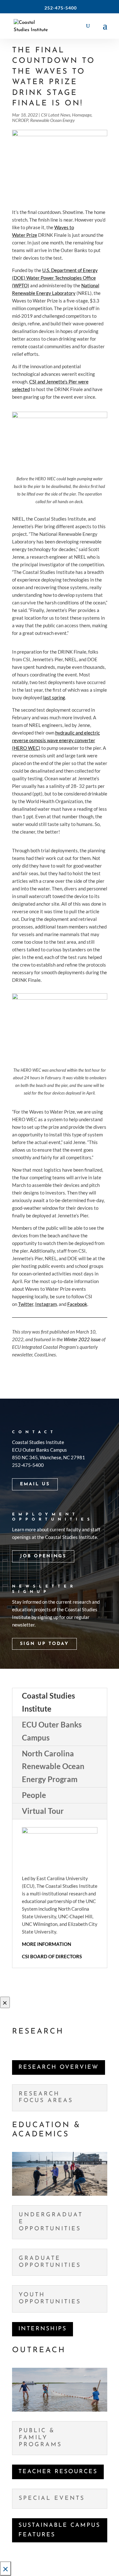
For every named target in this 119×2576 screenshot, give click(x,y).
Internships (43, 2329)
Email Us (35, 1484)
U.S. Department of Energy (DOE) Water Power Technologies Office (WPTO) (55, 278)
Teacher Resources (58, 2472)
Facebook (77, 1304)
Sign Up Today (44, 1644)
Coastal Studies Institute (48, 1702)
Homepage (82, 115)
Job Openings (43, 1556)
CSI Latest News (56, 115)
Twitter (26, 1304)
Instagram (46, 1304)
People (34, 1795)
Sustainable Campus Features (59, 2530)
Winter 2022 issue (82, 1339)
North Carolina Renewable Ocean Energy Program (53, 1766)
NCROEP (20, 120)
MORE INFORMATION (46, 1944)
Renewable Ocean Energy (53, 120)
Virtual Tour (43, 1811)
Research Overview (59, 2067)
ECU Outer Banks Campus (52, 1731)
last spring (54, 697)
